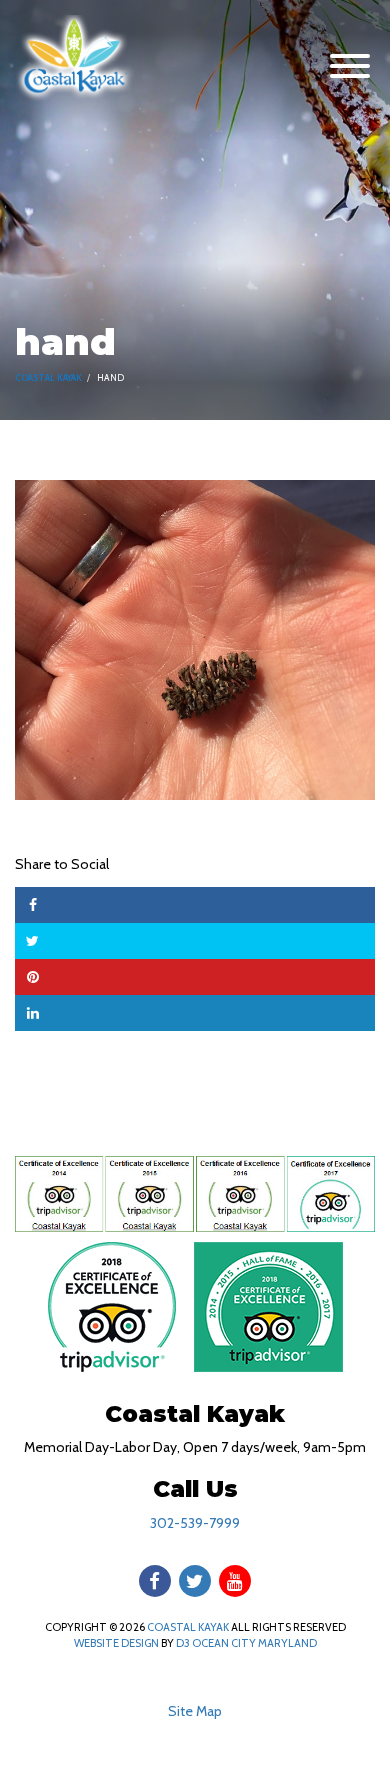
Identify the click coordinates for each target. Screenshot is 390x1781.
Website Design (116, 1643)
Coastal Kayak (48, 377)
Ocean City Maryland (254, 1643)
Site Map (195, 1711)
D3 (183, 1643)
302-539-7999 (195, 1523)
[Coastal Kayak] (75, 57)
